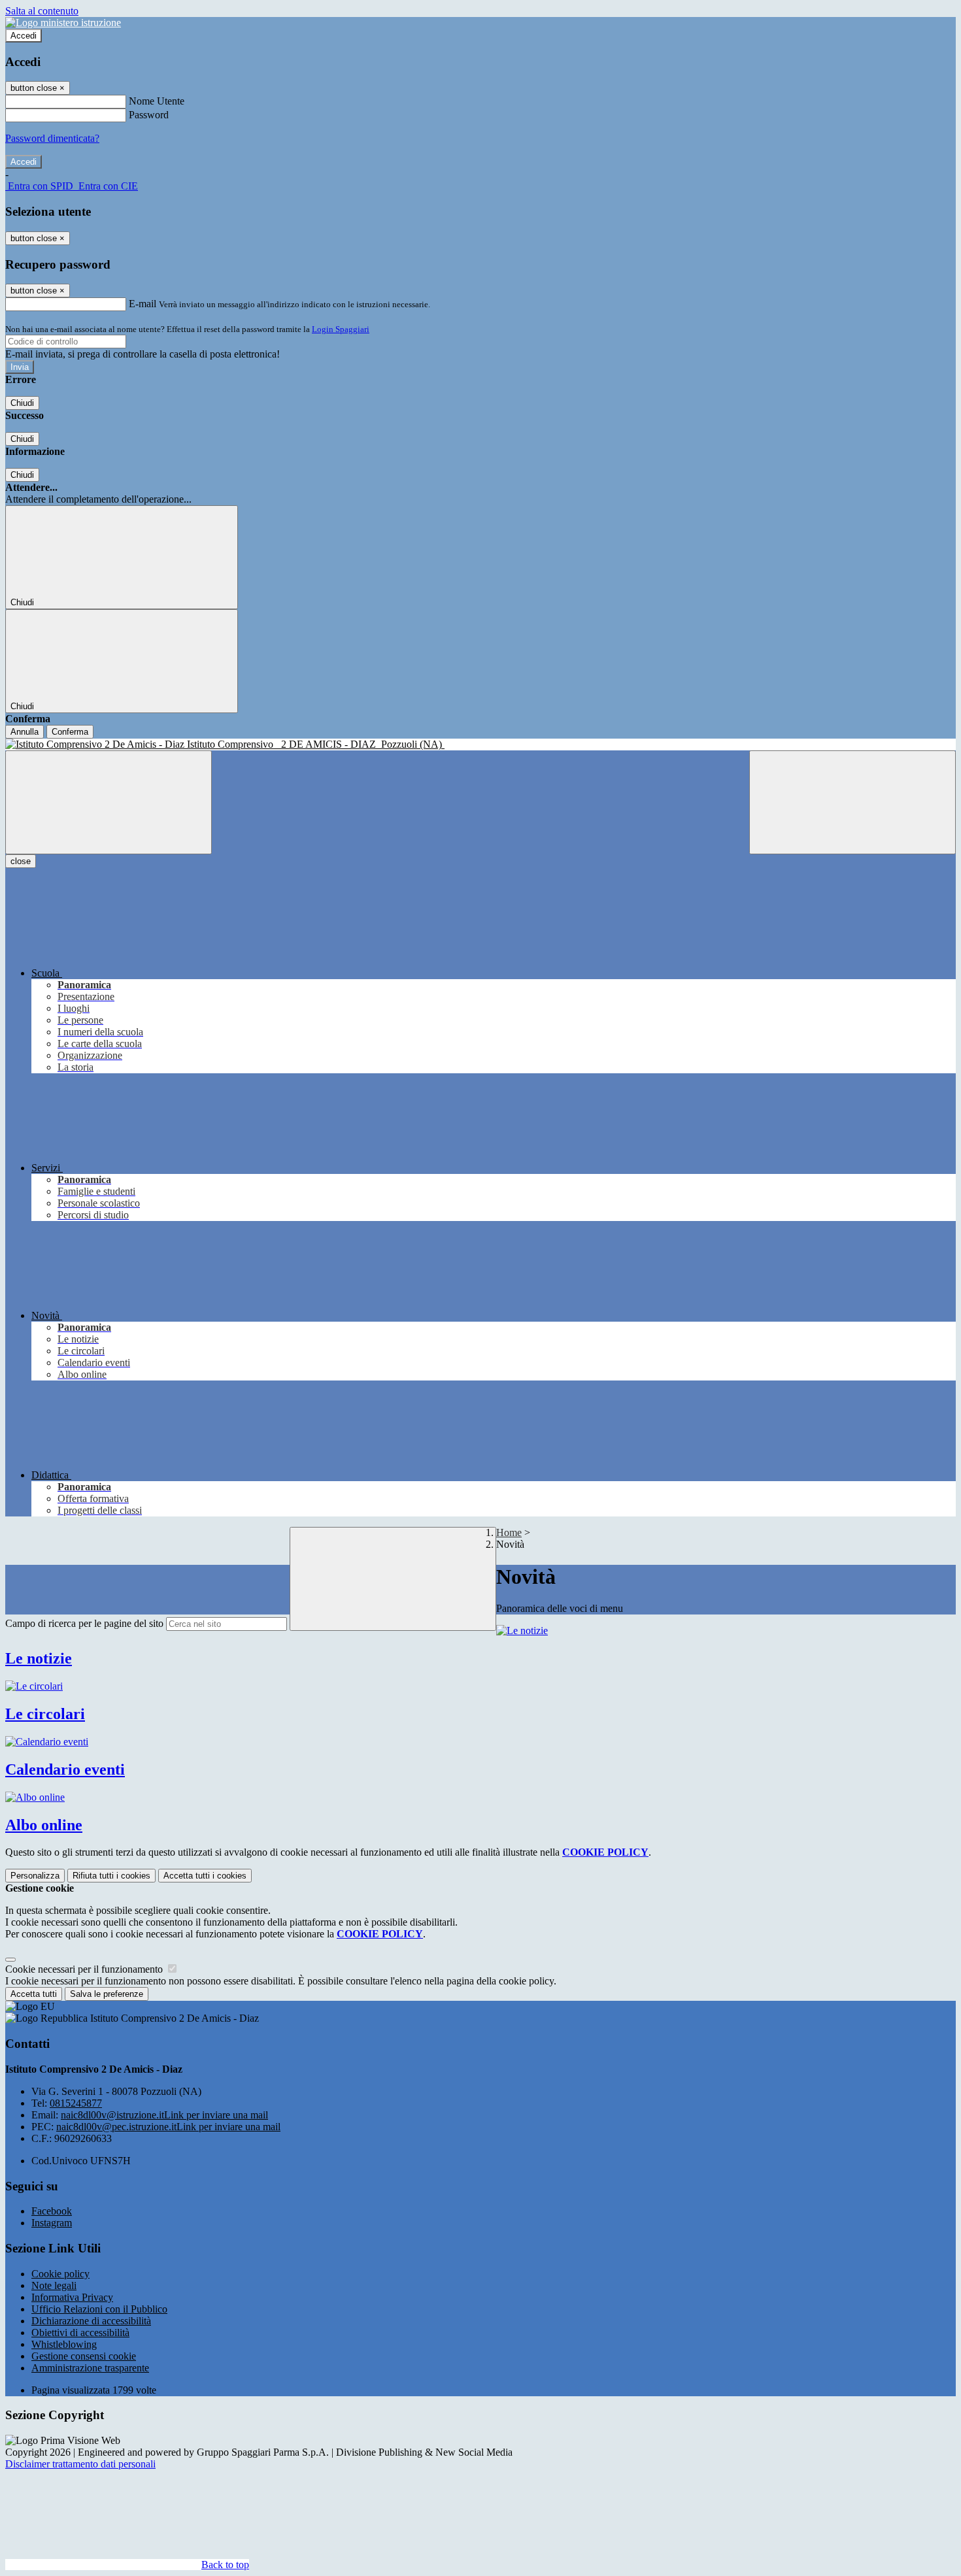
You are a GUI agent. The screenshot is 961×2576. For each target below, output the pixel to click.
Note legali (54, 2285)
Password (149, 115)
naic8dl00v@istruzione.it (164, 2115)
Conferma (70, 732)
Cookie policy (60, 2274)
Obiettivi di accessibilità (80, 2333)
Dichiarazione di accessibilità (91, 2321)
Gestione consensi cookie (84, 2356)
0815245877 (76, 2103)
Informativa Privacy (72, 2297)
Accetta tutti (205, 1876)
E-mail (143, 304)
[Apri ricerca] (852, 802)
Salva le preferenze (107, 1994)
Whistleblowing (64, 2344)
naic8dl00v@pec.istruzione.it (168, 2127)
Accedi (24, 36)
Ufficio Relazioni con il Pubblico (99, 2309)
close (21, 861)
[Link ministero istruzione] (63, 23)
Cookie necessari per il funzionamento (85, 1969)
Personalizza (35, 1876)
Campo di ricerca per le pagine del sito (84, 1623)
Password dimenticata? (52, 138)
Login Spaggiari (341, 329)
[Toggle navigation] (109, 802)
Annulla (25, 732)
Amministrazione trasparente (90, 2368)
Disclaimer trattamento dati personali (80, 2464)
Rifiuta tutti (111, 1876)
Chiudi (22, 403)
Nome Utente (157, 101)
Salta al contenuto (42, 11)
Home (509, 1532)
